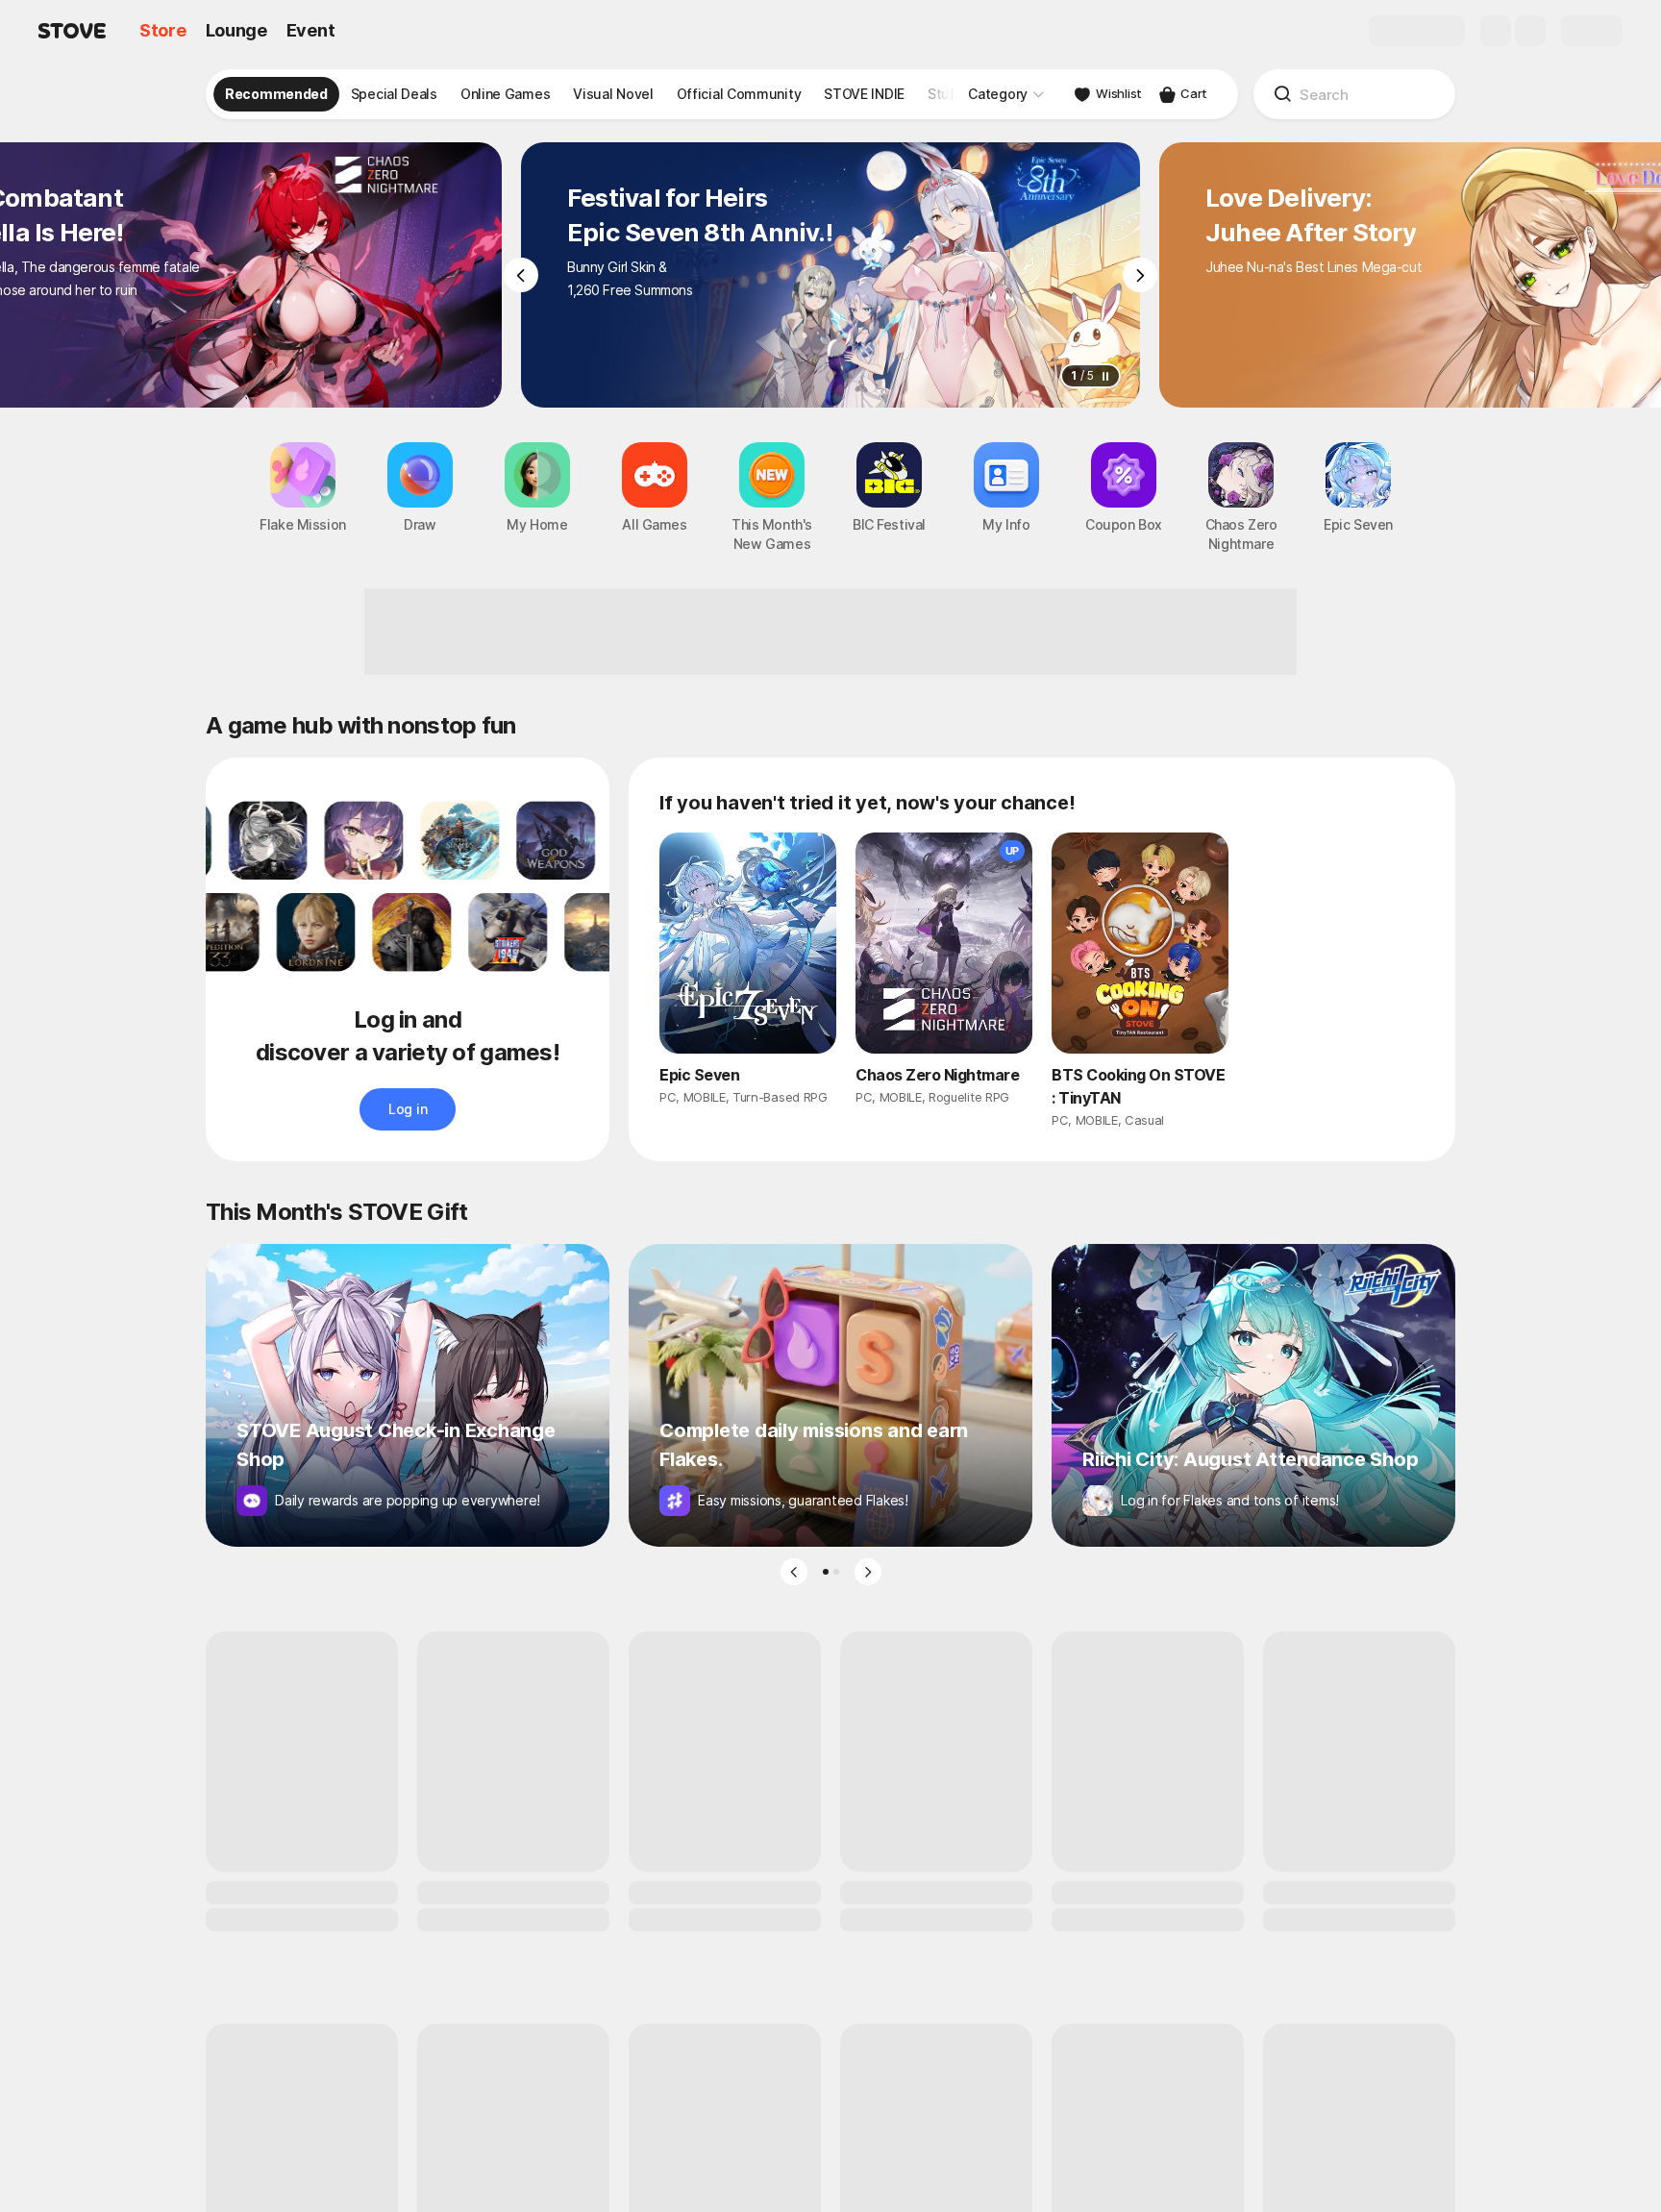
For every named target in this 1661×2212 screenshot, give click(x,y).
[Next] (1140, 275)
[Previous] (521, 275)
